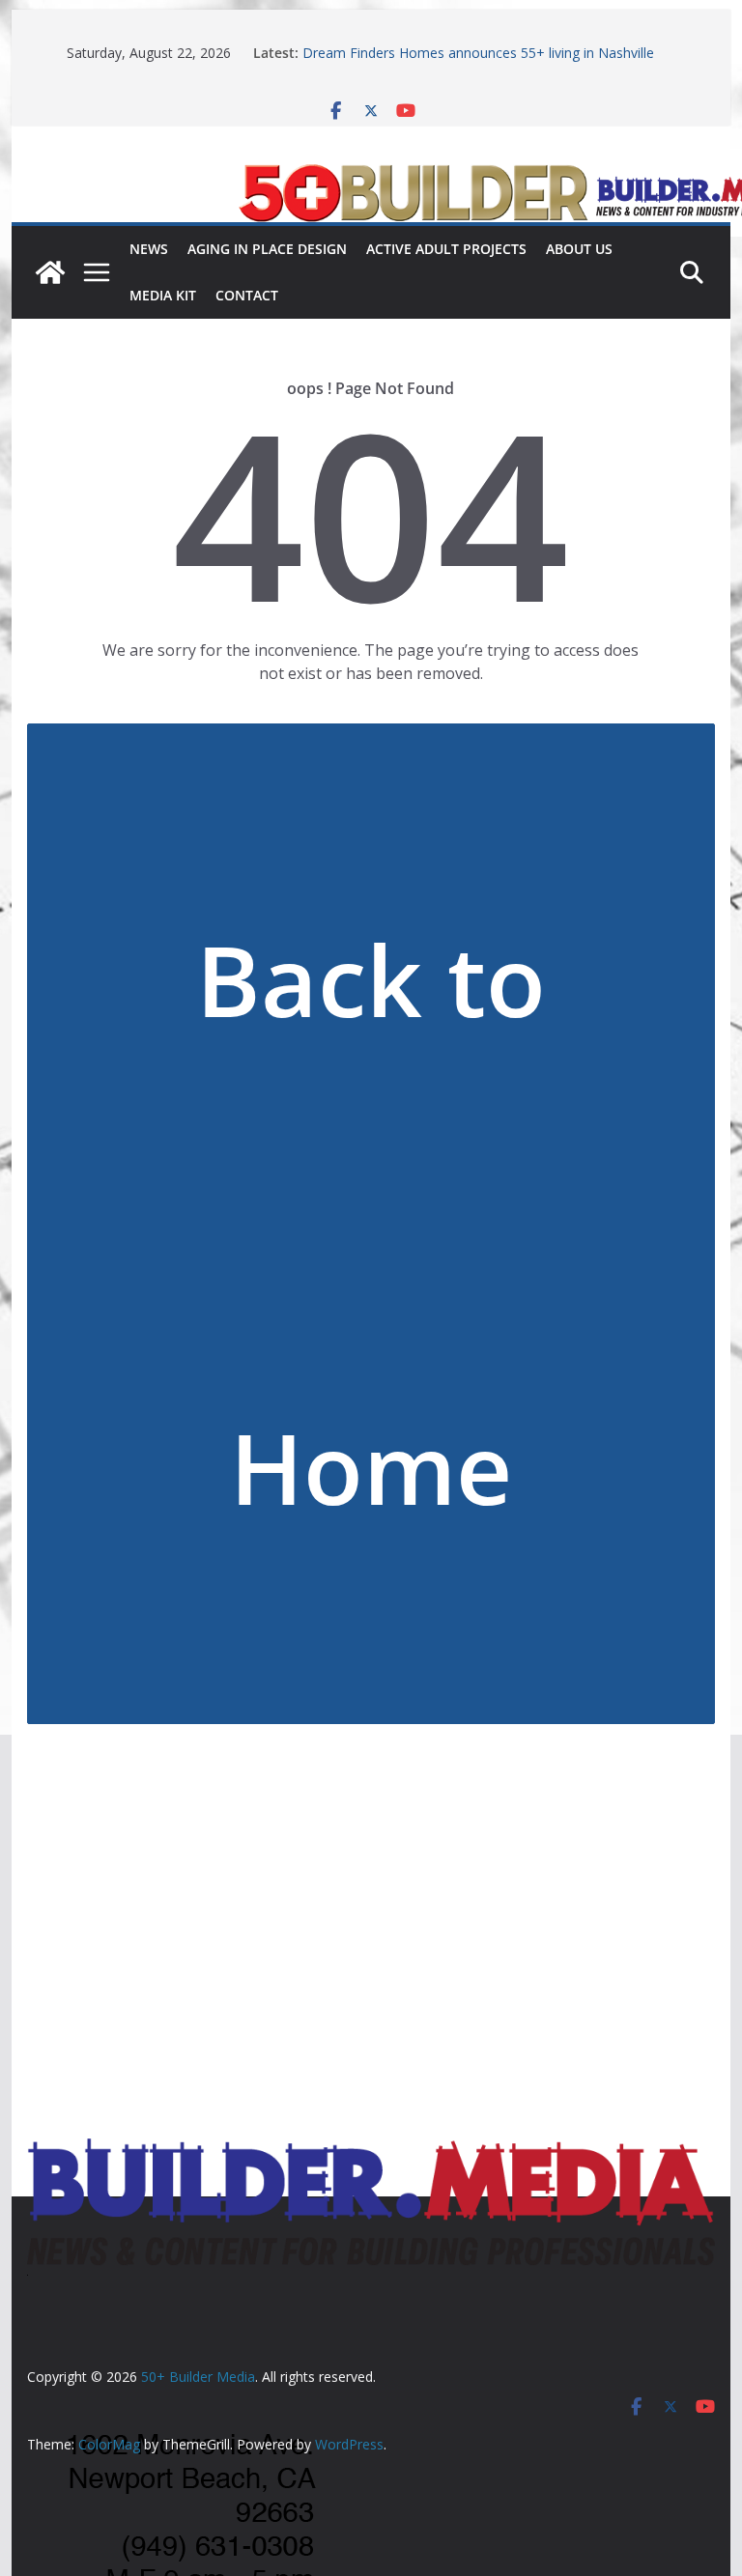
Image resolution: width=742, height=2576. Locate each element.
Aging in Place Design (267, 249)
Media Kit (163, 295)
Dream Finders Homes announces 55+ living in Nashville (478, 53)
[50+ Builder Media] (50, 272)
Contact (247, 295)
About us (579, 249)
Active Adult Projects (446, 249)
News (149, 249)
